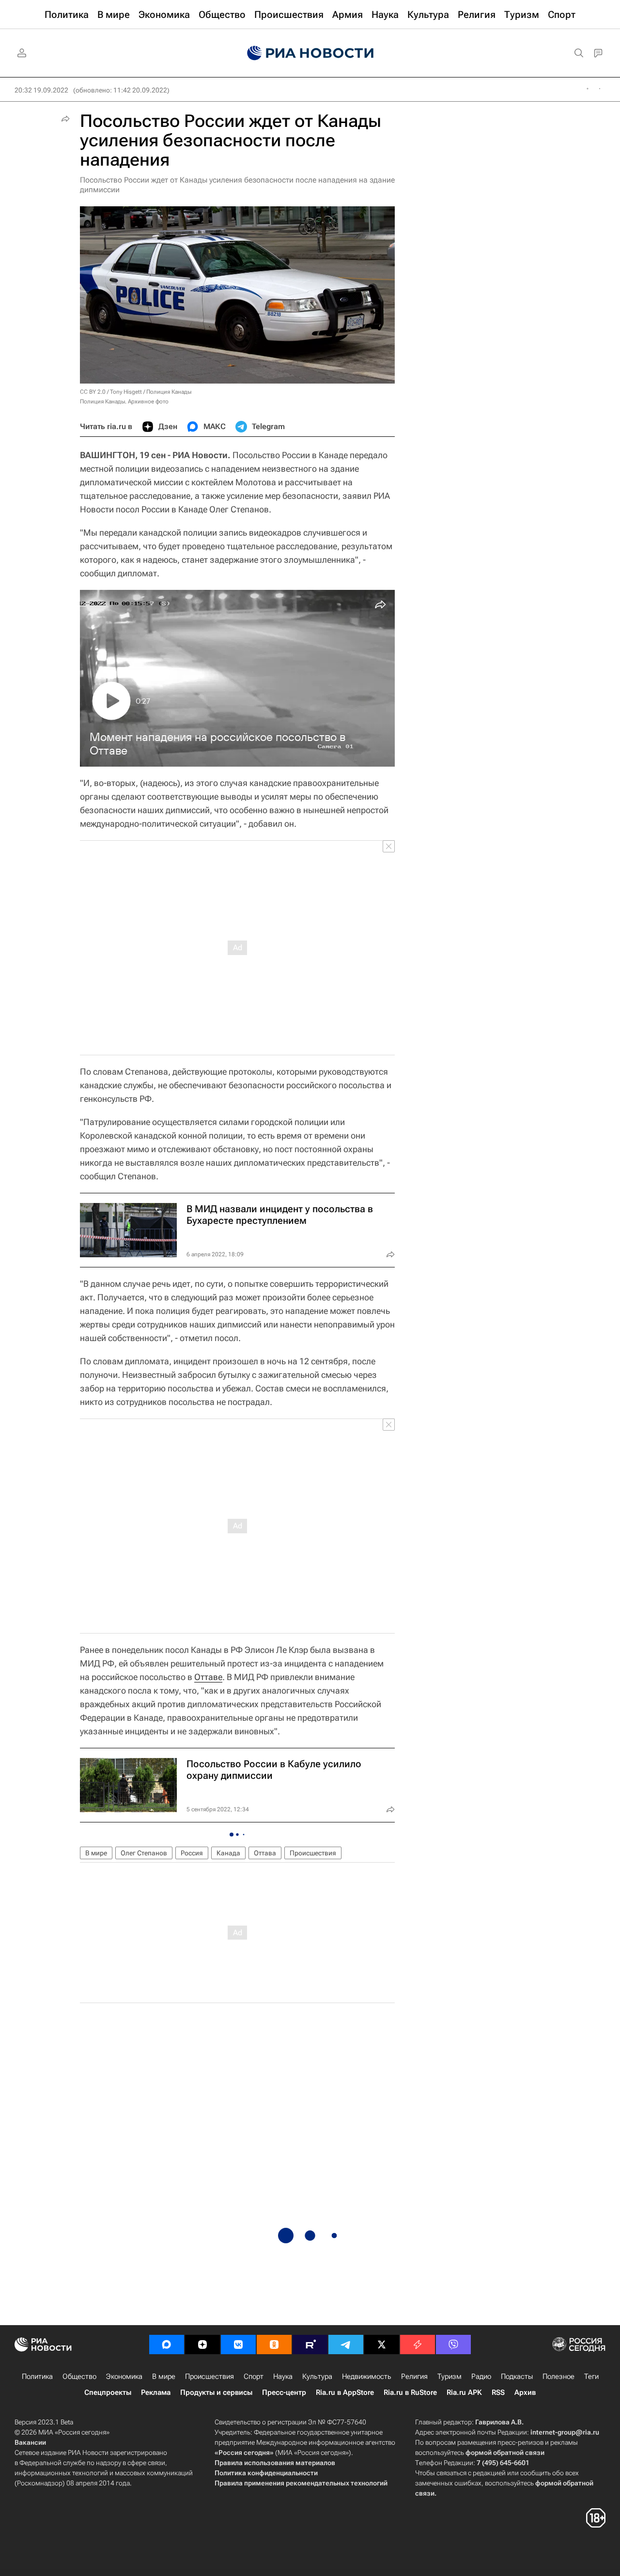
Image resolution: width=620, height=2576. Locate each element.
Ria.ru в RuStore (410, 2392)
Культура (317, 2376)
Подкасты (517, 2376)
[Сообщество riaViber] (453, 2345)
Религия (414, 2376)
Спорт (254, 2376)
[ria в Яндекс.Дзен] (202, 2345)
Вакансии (30, 2442)
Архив (525, 2392)
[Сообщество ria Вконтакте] (238, 2345)
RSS (498, 2392)
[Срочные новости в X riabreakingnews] (418, 2345)
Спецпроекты (108, 2392)
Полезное (558, 2376)
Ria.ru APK (464, 2392)
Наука (283, 2376)
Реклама (156, 2392)
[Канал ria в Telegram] (346, 2345)
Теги (591, 2376)
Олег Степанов (144, 1853)
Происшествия (313, 1853)
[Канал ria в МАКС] (167, 2345)
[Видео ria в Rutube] (310, 2345)
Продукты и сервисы (216, 2392)
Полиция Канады (169, 392)
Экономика (124, 2376)
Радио (481, 2376)
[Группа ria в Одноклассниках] (274, 2345)
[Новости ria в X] (382, 2345)
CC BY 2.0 (93, 392)
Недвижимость (367, 2376)
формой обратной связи (505, 2453)
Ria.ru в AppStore (345, 2392)
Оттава (265, 1853)
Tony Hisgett (126, 392)
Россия (192, 1853)
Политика (37, 2376)
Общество (79, 2376)
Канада (228, 1853)
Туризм (449, 2376)
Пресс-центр (284, 2392)
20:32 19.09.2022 (41, 90)
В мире (96, 1853)
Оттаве (208, 1677)
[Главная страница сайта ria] (310, 53)
